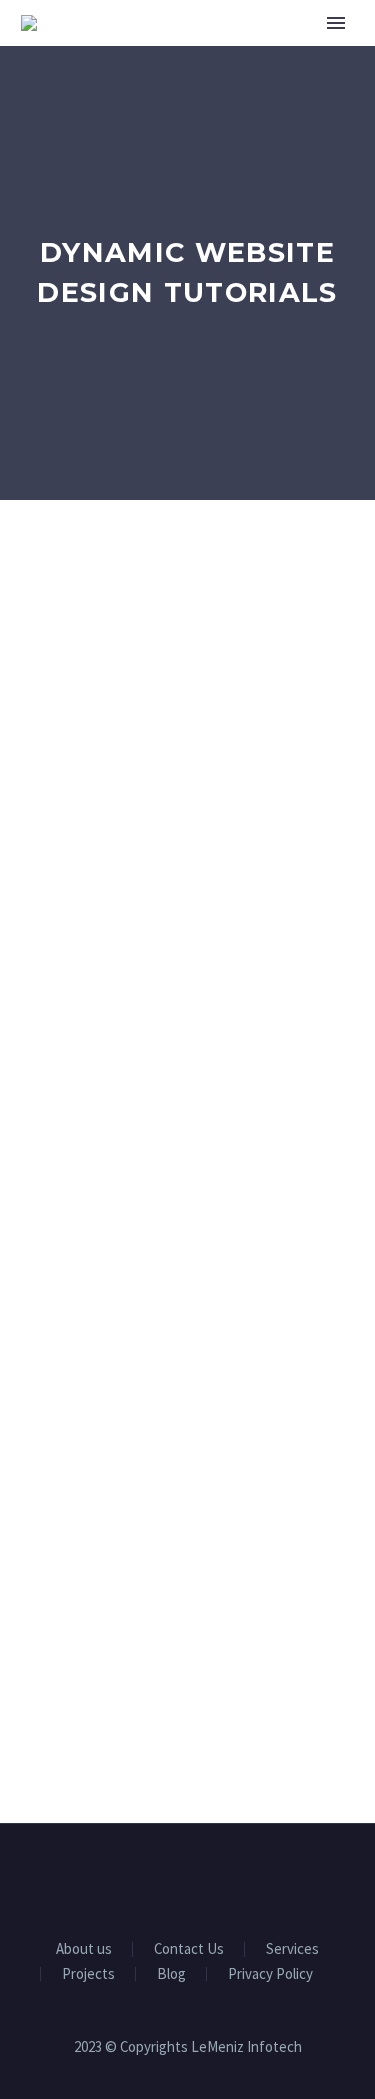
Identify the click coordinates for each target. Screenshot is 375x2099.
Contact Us (189, 1949)
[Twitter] (188, 1878)
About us (84, 1949)
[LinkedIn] (162, 1878)
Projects (88, 1974)
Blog (171, 1974)
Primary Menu (336, 23)
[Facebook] (136, 1878)
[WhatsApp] (240, 1878)
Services (292, 1949)
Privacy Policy (270, 1974)
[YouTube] (214, 1878)
